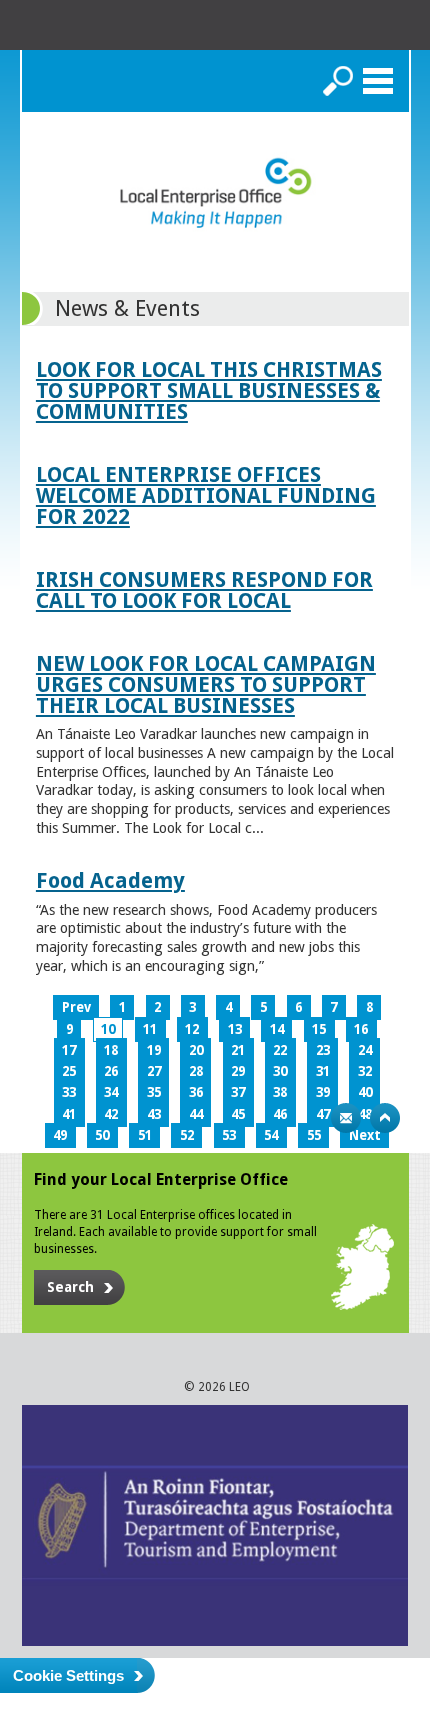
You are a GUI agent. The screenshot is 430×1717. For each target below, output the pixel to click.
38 (280, 1092)
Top (385, 1118)
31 (323, 1071)
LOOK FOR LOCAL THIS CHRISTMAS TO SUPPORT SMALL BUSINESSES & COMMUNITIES (209, 390)
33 (69, 1092)
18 (111, 1050)
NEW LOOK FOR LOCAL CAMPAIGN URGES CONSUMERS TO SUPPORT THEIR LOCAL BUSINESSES (206, 684)
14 (277, 1029)
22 (280, 1050)
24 (365, 1050)
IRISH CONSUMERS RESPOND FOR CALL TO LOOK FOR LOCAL (204, 590)
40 (365, 1092)
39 (323, 1092)
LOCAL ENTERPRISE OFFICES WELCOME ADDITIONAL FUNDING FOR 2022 (206, 495)
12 (192, 1029)
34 (111, 1092)
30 (280, 1071)
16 (361, 1029)
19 (154, 1050)
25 (69, 1071)
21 (238, 1050)
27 (154, 1071)
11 (150, 1029)
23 (323, 1050)
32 (365, 1071)
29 (238, 1071)
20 (196, 1050)
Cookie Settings (68, 1675)
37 (238, 1092)
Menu (378, 81)
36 (196, 1092)
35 (154, 1092)
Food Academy (110, 880)
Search (338, 81)
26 (111, 1071)
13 (235, 1029)
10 (108, 1029)
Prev (76, 1007)
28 (196, 1071)
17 (69, 1050)
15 (319, 1029)
